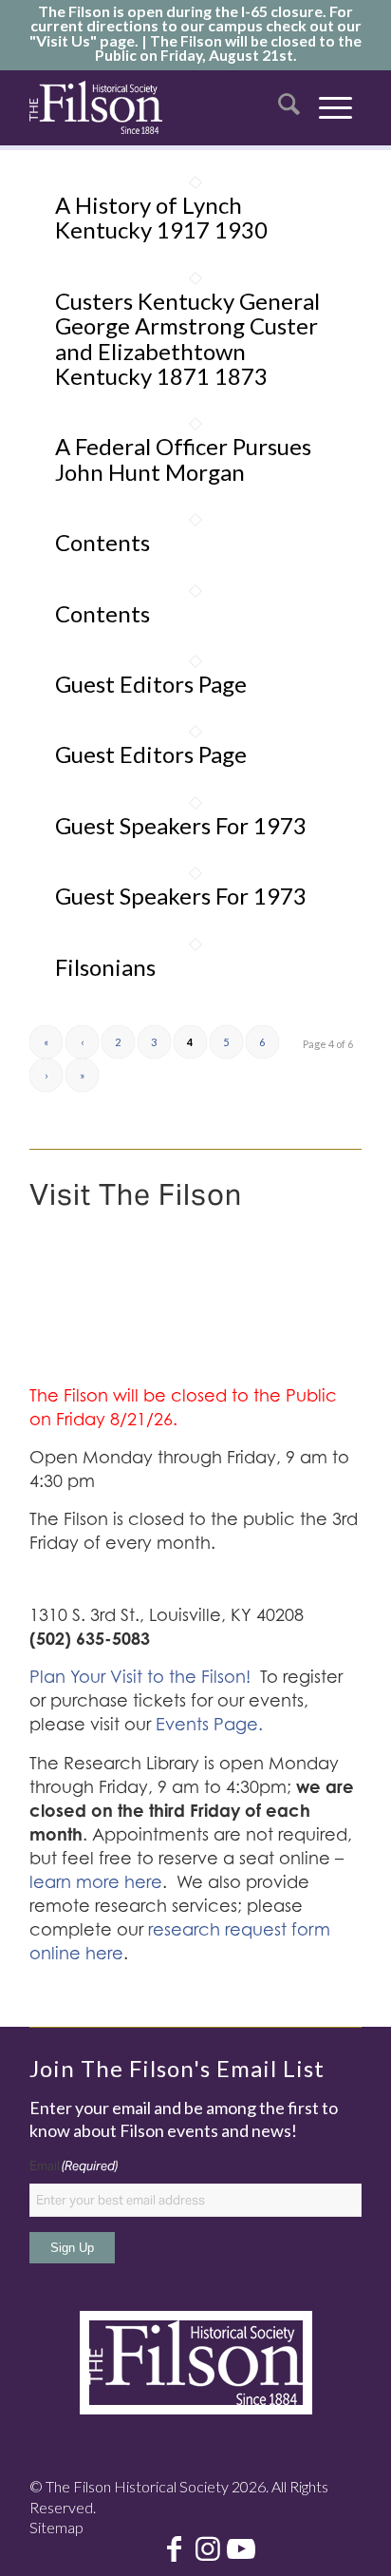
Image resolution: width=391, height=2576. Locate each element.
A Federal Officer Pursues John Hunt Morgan (183, 458)
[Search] (289, 107)
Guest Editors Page (151, 684)
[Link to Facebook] (175, 2550)
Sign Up (72, 2248)
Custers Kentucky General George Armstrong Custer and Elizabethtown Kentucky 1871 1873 (187, 338)
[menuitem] (289, 107)
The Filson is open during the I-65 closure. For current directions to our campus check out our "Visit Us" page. (195, 26)
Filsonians (105, 967)
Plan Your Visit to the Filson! (140, 1677)
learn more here (96, 1882)
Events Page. (209, 1724)
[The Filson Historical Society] (96, 107)
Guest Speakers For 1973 (181, 825)
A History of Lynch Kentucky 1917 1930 (161, 217)
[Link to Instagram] (208, 2550)
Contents (102, 542)
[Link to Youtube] (241, 2550)
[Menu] (335, 107)
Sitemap (56, 2527)
